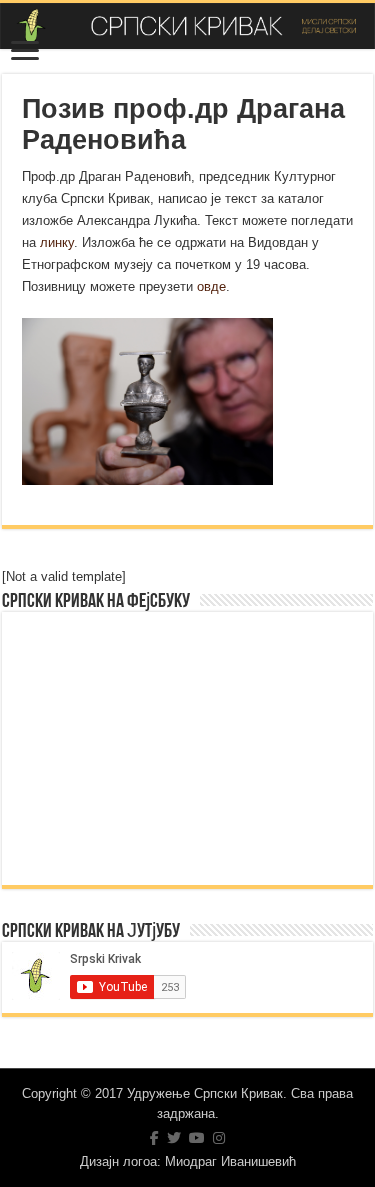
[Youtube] (197, 1138)
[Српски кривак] (187, 26)
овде (211, 286)
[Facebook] (154, 1138)
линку (57, 242)
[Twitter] (174, 1138)
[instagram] (219, 1138)
